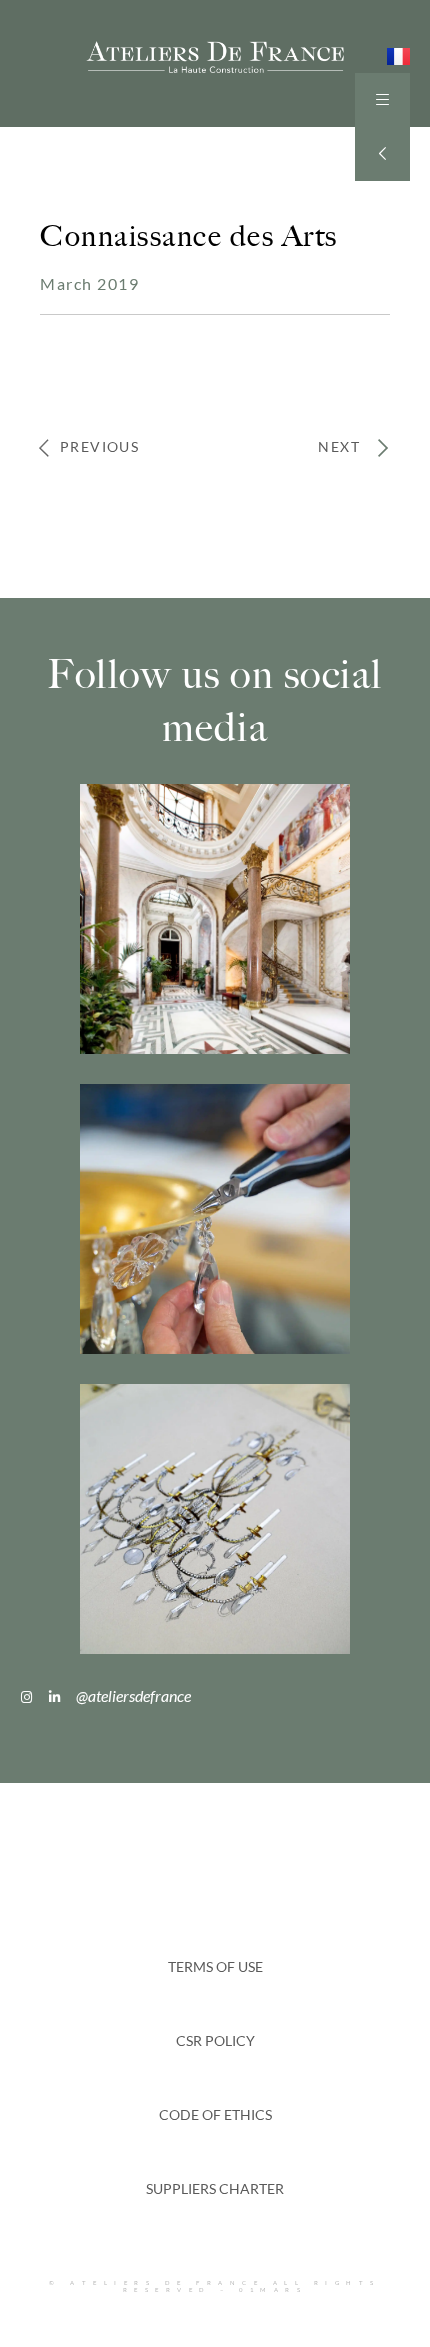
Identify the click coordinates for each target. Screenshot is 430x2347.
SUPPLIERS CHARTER (215, 2188)
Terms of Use (215, 1966)
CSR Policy (215, 2040)
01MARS (273, 2289)
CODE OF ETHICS (215, 2114)
